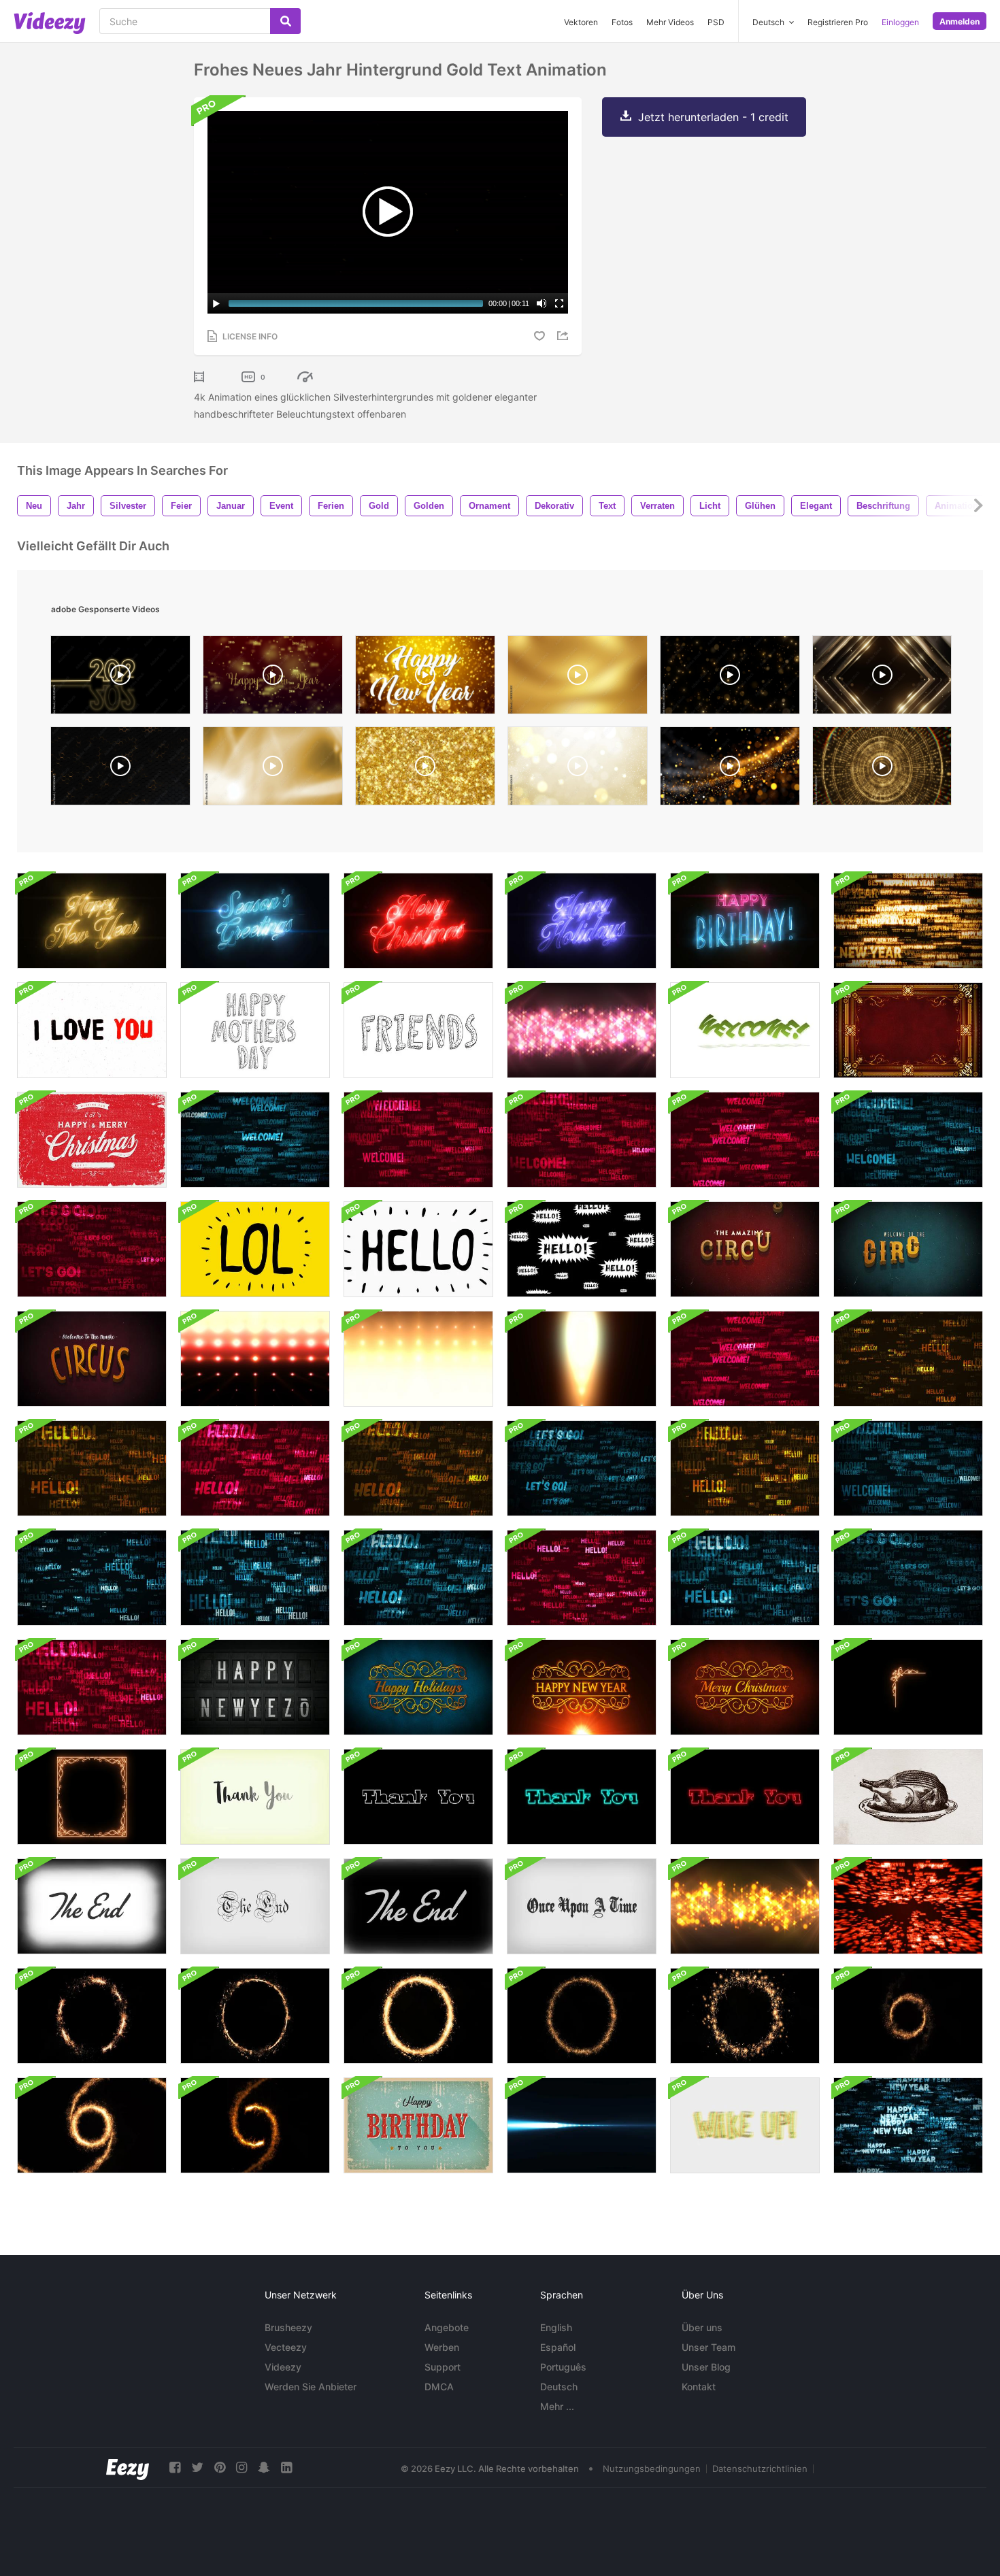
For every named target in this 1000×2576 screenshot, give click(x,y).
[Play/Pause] (216, 303)
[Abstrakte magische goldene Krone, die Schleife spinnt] (92, 2016)
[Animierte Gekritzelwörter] (418, 1030)
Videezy (283, 2367)
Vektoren (581, 22)
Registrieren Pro (838, 22)
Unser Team (709, 2347)
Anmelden (960, 21)
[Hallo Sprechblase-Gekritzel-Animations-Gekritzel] (582, 1249)
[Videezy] (50, 23)
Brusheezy (288, 2327)
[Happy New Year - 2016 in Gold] (273, 678)
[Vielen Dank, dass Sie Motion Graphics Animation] (582, 1797)
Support (443, 2367)
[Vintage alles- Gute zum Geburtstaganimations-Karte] (418, 2125)
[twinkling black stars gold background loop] (730, 678)
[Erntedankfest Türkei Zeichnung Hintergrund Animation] (908, 1797)
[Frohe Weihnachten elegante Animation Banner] (745, 1687)
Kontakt (699, 2387)
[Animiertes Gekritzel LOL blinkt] (255, 1249)
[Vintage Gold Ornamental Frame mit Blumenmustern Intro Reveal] (908, 1030)
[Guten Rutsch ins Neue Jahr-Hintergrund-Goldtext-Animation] (92, 921)
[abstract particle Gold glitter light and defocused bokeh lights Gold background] (578, 769)
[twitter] (197, 2468)
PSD (716, 22)
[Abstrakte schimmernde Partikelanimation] (582, 1030)
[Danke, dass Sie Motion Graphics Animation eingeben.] (418, 1797)
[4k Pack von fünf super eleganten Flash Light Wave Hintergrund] (418, 1359)
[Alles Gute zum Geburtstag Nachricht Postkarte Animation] (745, 921)
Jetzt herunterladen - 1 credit (713, 117)
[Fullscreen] (559, 303)
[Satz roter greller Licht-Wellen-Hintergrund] (255, 1359)
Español (558, 2347)
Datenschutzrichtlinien (760, 2469)
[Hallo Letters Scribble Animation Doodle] (418, 1249)
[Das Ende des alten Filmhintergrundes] (92, 1906)
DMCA (439, 2387)
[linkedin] (286, 2468)
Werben (442, 2347)
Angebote (447, 2327)
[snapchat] (264, 2468)
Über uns (702, 2327)
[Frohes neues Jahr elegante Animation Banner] (418, 1687)
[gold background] (425, 769)
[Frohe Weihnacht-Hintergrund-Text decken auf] (908, 1906)
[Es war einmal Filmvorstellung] (255, 1906)
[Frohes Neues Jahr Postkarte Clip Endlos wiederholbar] (908, 921)
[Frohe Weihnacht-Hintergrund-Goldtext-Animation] (418, 921)
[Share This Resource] (565, 336)
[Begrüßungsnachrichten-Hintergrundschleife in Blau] (908, 1468)
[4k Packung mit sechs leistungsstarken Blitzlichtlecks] (582, 1359)
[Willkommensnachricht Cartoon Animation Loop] (745, 1030)
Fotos (622, 22)
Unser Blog (706, 2367)
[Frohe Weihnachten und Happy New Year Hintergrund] (92, 1140)
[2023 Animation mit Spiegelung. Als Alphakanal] (120, 678)
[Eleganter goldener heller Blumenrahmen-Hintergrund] (908, 1687)
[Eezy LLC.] (128, 2468)
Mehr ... (557, 2406)
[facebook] (175, 2468)
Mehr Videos (670, 22)
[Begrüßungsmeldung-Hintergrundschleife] (255, 1140)
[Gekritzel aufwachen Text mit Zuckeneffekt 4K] (745, 2125)
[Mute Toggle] (541, 303)
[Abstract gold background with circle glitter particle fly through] (882, 769)
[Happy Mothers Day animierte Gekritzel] (255, 1030)
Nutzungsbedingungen (652, 2469)
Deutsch (559, 2387)
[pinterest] (220, 2468)
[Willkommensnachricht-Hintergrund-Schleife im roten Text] (418, 1140)
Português (563, 2367)
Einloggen (900, 22)
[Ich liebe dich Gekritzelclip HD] (92, 1030)
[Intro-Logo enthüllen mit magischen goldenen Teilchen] (255, 2125)
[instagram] (241, 2468)
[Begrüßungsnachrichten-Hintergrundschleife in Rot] (745, 1140)
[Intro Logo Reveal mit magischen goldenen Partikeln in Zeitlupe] (92, 2125)
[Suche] (285, 21)
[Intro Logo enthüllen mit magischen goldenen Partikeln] (908, 2016)
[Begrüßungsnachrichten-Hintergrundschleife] (908, 1578)
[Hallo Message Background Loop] (908, 1359)
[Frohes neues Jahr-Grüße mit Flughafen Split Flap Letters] (255, 1687)
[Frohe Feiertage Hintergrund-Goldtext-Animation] (582, 921)
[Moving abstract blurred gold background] (578, 678)
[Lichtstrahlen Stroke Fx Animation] (582, 2125)
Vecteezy (286, 2347)
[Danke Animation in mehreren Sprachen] (255, 1797)
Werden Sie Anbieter (311, 2387)
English (556, 2327)
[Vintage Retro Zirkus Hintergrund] (745, 1249)
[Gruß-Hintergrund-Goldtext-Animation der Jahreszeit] (255, 921)
